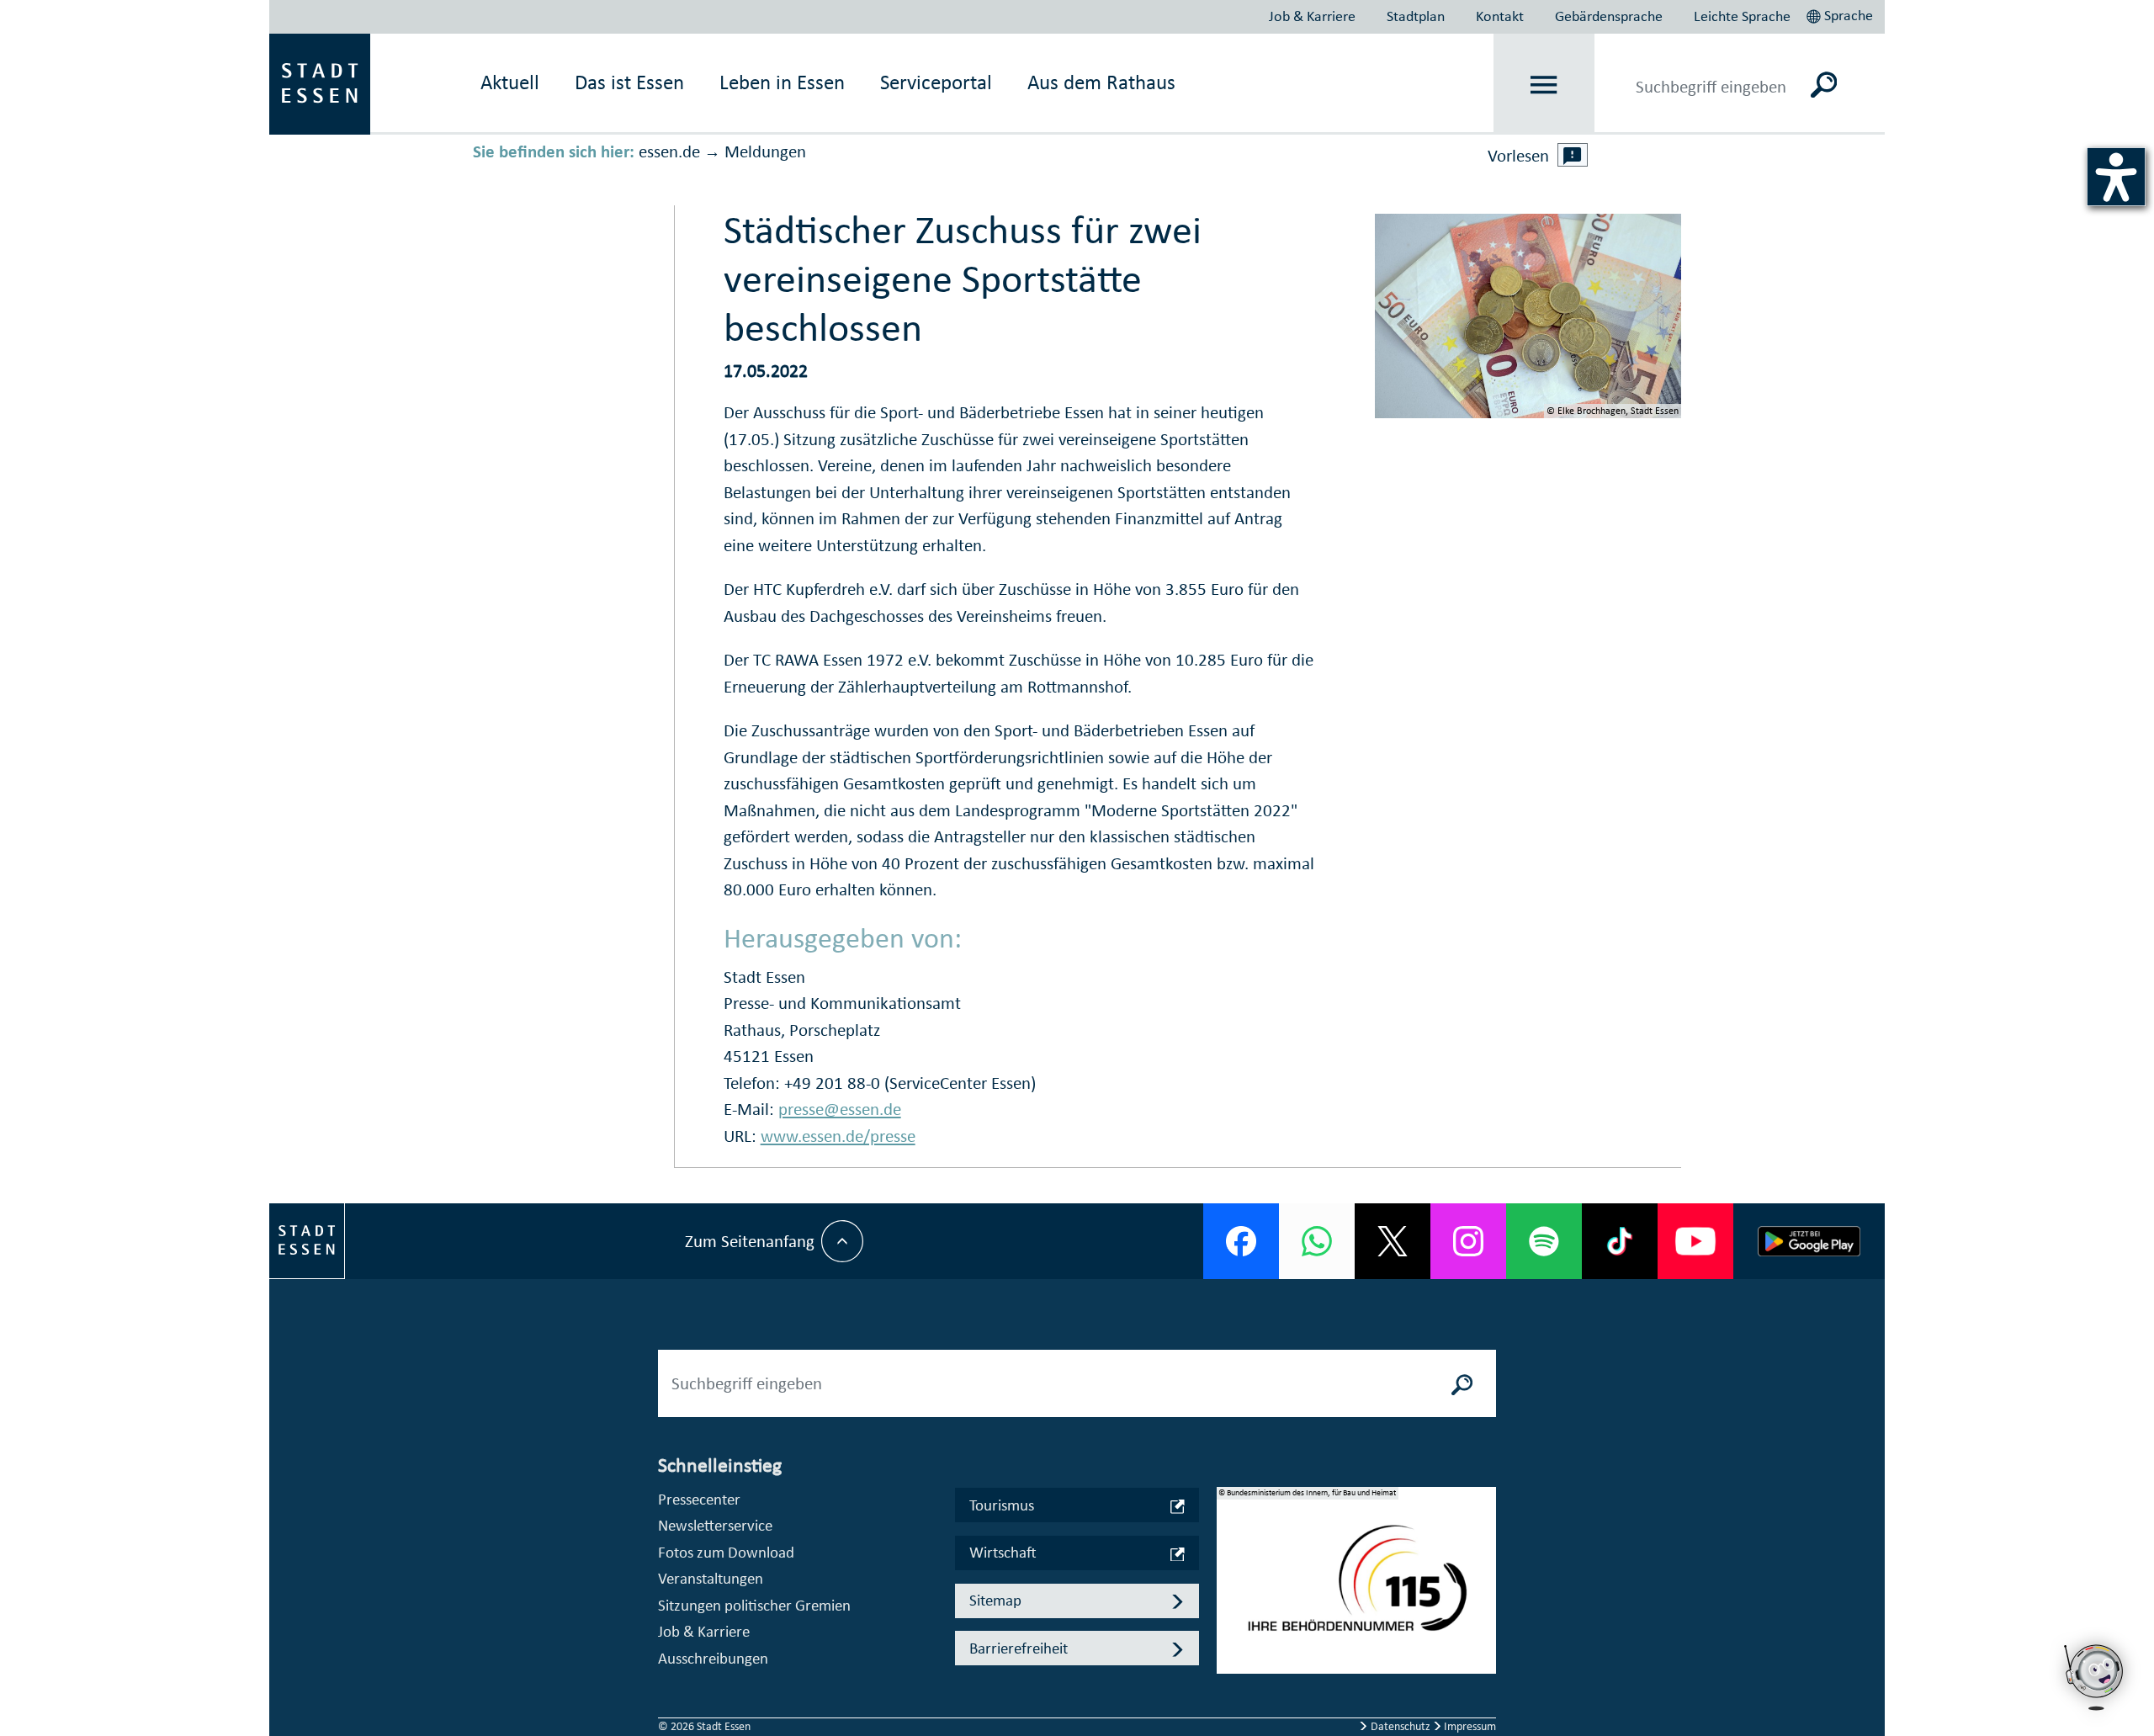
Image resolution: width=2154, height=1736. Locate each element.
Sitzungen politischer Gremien (754, 1605)
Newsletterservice (715, 1525)
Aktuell (510, 82)
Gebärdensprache (1609, 16)
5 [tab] (1230, 1675)
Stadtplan (1416, 16)
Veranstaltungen (711, 1578)
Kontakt (1500, 16)
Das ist (629, 82)
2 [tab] (1230, 1594)
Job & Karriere (1312, 16)
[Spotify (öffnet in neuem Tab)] (1544, 1241)
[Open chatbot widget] (2095, 1677)
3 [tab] (1230, 1621)
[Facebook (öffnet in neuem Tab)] (1241, 1241)
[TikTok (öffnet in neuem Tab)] (1620, 1241)
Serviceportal (936, 82)
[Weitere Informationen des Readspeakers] (1573, 155)
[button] (1841, 13)
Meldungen (765, 151)
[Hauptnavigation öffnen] (1544, 85)
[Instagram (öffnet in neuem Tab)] (1468, 1241)
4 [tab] (1230, 1648)
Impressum (1469, 1726)
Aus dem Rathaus (1101, 82)
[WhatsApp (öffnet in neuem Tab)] (1317, 1241)
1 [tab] (1230, 1567)
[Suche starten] (1462, 1383)
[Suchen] (1824, 84)
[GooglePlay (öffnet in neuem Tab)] (1809, 1241)
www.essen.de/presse (838, 1136)
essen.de (669, 151)
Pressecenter (699, 1499)
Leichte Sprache (1742, 16)
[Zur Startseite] (320, 82)
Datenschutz (1401, 1726)
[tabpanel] (1356, 1589)
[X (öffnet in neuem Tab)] (1393, 1241)
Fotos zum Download (726, 1552)
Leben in (782, 82)
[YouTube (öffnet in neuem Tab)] (1695, 1241)
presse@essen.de (840, 1109)
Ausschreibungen (713, 1658)
